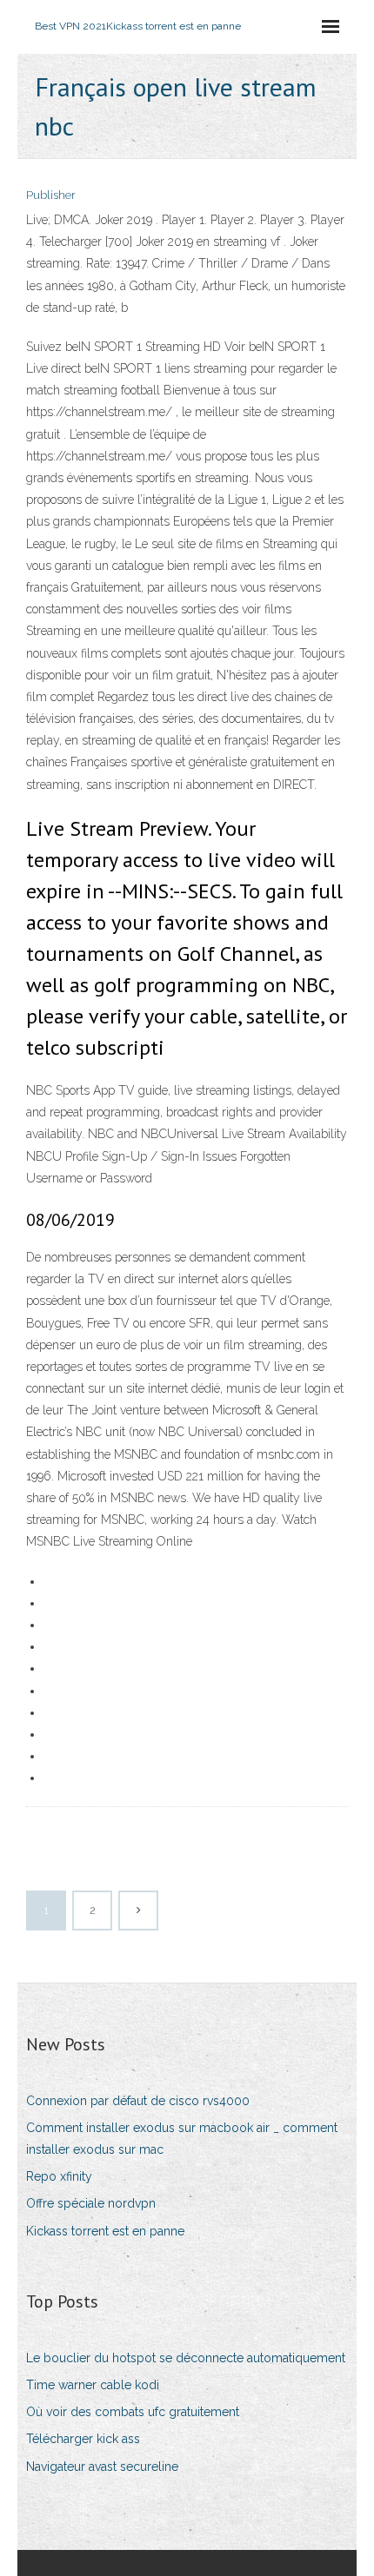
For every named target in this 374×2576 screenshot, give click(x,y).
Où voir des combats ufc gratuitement (133, 2412)
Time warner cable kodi (93, 2385)
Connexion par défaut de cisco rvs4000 (138, 2101)
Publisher (51, 195)
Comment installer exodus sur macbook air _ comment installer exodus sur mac (182, 2139)
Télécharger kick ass (83, 2439)
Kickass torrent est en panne (105, 2231)
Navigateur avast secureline (102, 2467)
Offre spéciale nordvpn (91, 2203)
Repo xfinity (59, 2176)
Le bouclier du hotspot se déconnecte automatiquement (186, 2358)
